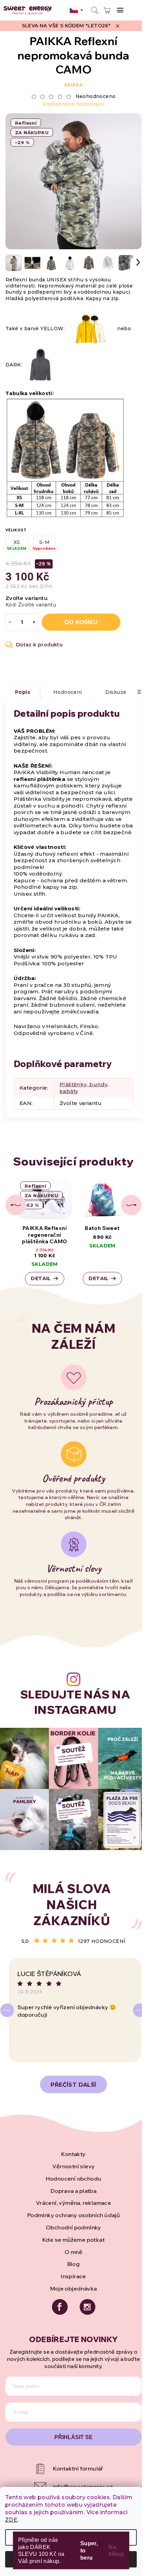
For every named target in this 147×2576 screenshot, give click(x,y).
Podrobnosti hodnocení (73, 104)
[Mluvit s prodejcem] (35, 645)
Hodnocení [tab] (68, 692)
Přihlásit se (73, 2437)
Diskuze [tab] (116, 692)
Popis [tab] (23, 692)
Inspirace (73, 2276)
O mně (73, 2252)
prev (16, 1205)
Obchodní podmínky (73, 2227)
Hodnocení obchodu (74, 2179)
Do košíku (81, 622)
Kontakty (73, 2154)
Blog (74, 2264)
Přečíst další (73, 2085)
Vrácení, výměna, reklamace (73, 2203)
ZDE (11, 2520)
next (131, 1205)
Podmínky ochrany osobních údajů (73, 2215)
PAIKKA (74, 85)
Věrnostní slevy (74, 2166)
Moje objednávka (74, 2288)
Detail (41, 1278)
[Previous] (7, 2010)
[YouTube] (74, 2469)
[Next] (140, 2010)
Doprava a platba (73, 2191)
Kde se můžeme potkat (73, 2240)
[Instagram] (88, 2307)
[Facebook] (60, 2307)
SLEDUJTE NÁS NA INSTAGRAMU (75, 1702)
